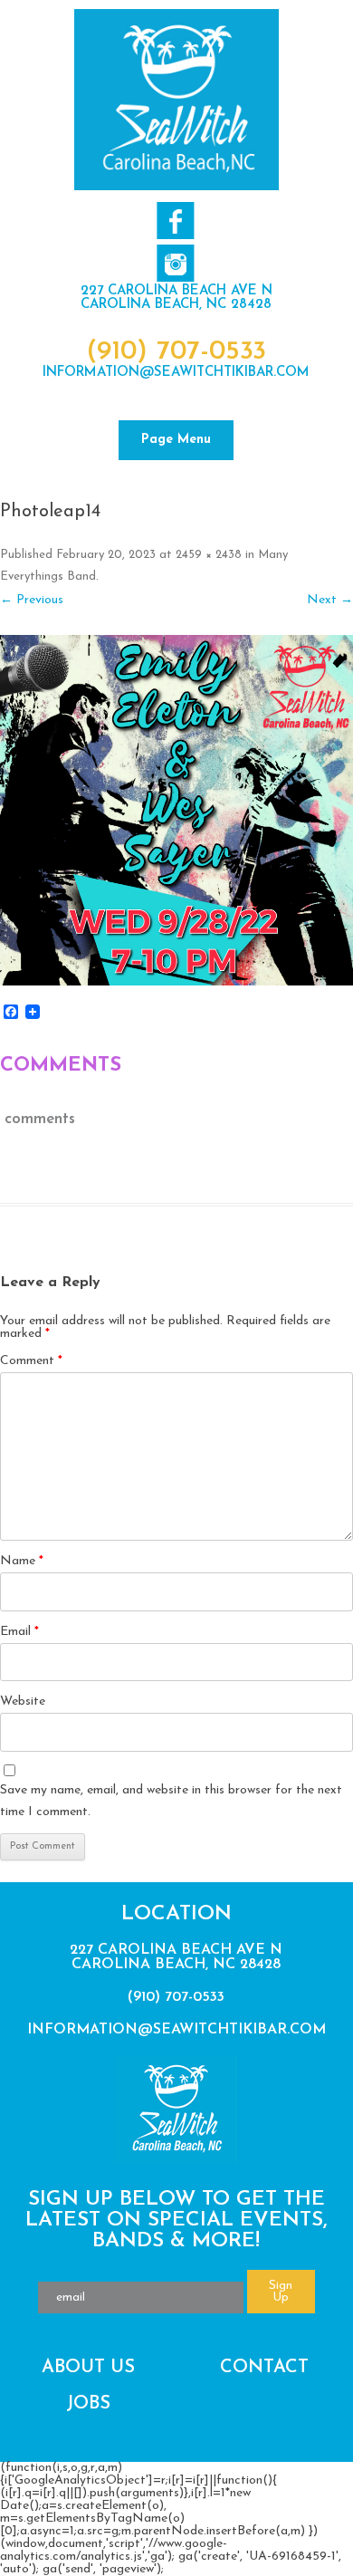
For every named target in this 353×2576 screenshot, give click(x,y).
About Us (88, 2368)
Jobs (88, 2404)
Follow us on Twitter (175, 263)
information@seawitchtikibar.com (176, 373)
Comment (31, 1361)
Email (19, 1632)
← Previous (32, 600)
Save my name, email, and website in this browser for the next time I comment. (171, 1801)
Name (22, 1561)
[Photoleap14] (176, 810)
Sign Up (281, 2292)
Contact (264, 2368)
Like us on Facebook (175, 221)
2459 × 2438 (209, 555)
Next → (330, 600)
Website (23, 1701)
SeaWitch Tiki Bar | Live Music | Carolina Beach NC (176, 100)
